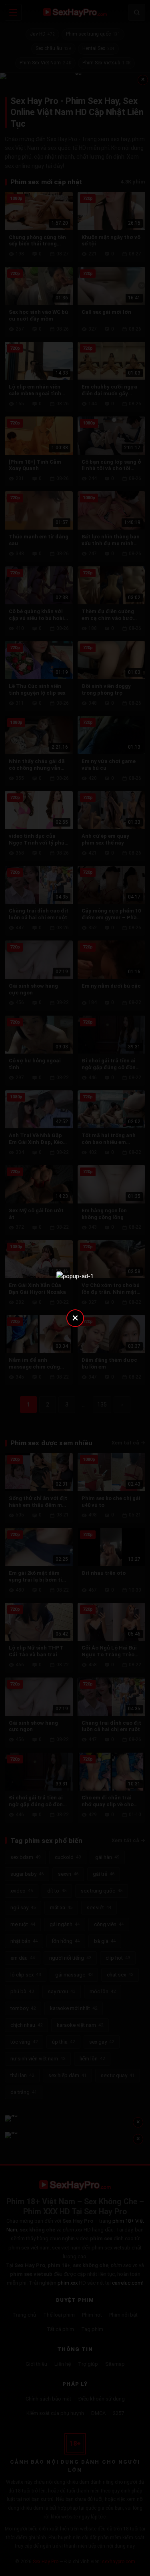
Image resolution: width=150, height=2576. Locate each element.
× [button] (75, 1318)
